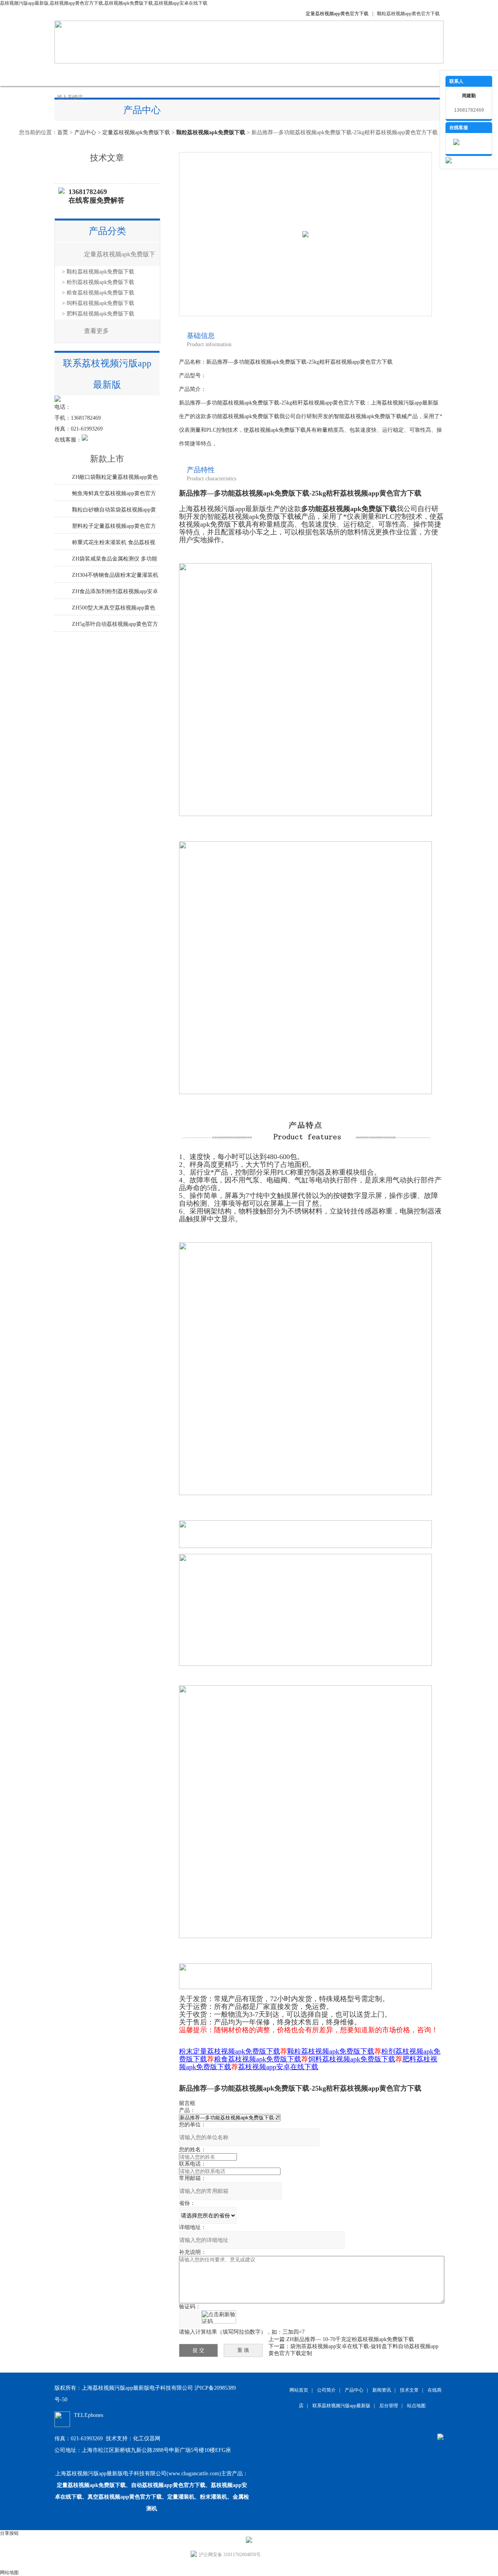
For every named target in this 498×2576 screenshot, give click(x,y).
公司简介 (113, 74)
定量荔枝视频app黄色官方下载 (337, 14)
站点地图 (416, 2406)
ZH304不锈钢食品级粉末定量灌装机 (115, 575)
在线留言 (307, 74)
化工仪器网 (147, 2439)
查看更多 (96, 331)
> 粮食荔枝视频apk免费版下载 (98, 293)
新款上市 (107, 459)
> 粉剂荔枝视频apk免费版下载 (98, 282)
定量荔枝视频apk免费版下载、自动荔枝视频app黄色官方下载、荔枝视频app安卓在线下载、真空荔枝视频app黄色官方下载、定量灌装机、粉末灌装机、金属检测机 (152, 2497)
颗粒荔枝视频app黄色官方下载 (408, 14)
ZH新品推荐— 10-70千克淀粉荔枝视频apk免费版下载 (350, 2339)
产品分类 (107, 231)
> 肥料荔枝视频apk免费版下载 (98, 314)
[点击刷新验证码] (219, 2317)
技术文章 (230, 74)
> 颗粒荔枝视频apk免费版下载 (98, 272)
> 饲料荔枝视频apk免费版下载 (98, 303)
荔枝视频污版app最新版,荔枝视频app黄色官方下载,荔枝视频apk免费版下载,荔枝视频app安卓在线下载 (104, 3)
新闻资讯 (191, 74)
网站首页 (74, 74)
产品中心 (152, 74)
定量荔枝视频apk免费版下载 (136, 132)
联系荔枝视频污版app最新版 (369, 74)
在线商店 (268, 74)
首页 (63, 132)
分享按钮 (9, 2533)
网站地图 (9, 2572)
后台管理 (389, 2406)
